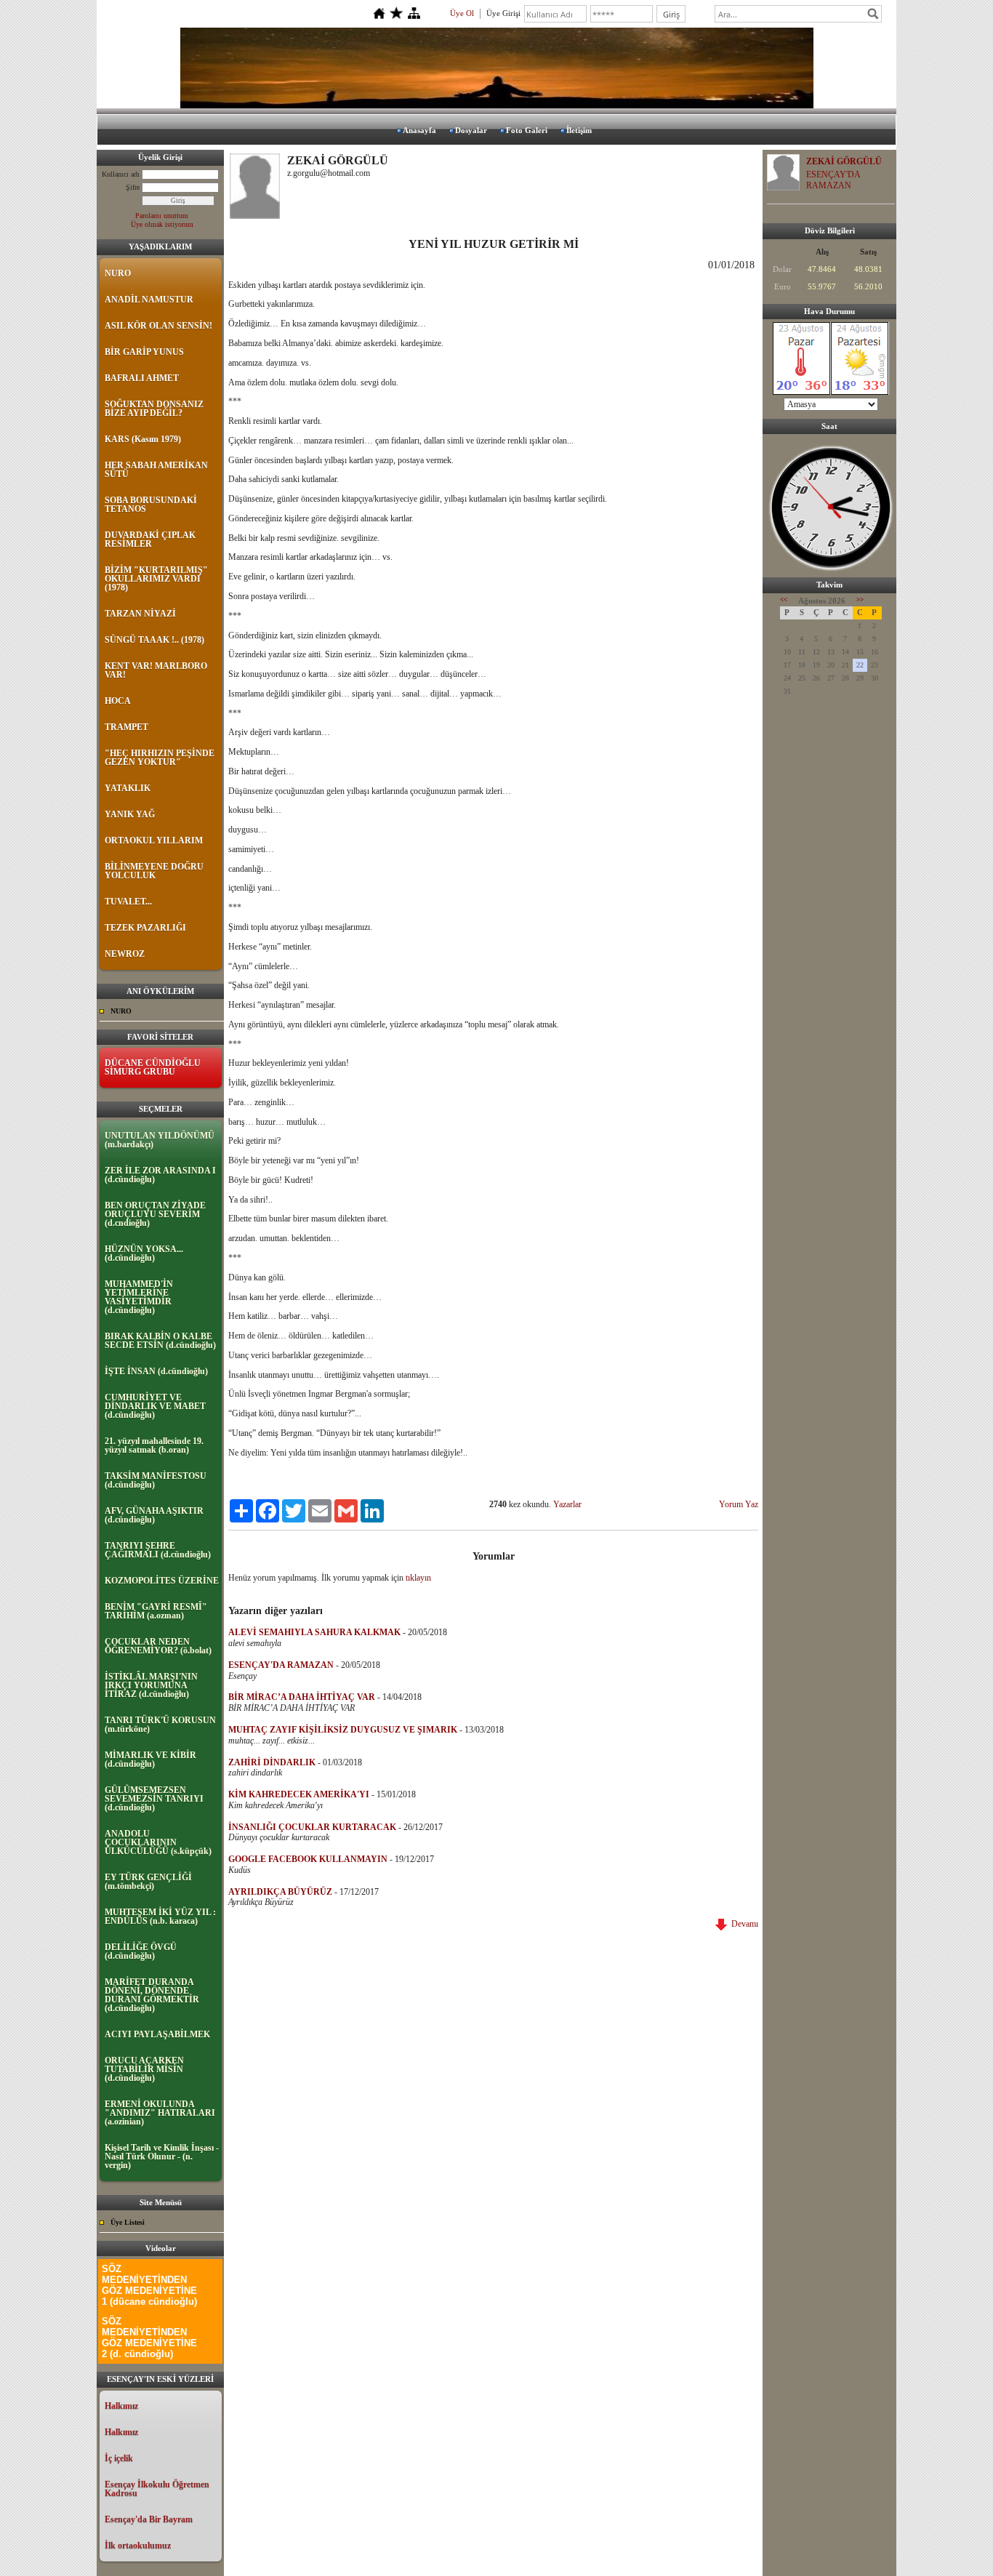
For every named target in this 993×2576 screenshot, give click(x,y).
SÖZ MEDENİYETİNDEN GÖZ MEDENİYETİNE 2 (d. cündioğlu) (149, 2338)
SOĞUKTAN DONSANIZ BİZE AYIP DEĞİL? (154, 409)
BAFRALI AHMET (142, 378)
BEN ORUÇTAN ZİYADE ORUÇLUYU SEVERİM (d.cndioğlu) (155, 1214)
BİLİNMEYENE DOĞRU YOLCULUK (154, 871)
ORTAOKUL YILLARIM (154, 840)
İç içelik (119, 2458)
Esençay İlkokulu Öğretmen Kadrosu (157, 2489)
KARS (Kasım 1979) (143, 439)
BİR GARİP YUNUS (144, 352)
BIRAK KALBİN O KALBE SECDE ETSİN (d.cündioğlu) (160, 1341)
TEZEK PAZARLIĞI (145, 928)
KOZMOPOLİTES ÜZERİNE (162, 1581)
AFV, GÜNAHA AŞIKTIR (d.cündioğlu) (154, 1515)
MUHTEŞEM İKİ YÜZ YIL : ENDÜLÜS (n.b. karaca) (160, 1917)
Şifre (133, 187)
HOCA (118, 701)
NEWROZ (125, 954)
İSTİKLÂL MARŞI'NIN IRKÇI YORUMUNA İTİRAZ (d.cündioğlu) (151, 1685)
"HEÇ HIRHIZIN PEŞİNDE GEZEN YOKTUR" (160, 758)
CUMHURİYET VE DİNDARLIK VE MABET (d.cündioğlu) (155, 1406)
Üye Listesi (128, 2222)
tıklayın (418, 1578)
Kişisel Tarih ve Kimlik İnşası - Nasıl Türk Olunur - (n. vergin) (162, 2156)
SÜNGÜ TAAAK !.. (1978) (154, 640)
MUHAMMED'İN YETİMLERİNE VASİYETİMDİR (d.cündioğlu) (139, 1297)
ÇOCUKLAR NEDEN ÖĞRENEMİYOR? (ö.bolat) (158, 1646)
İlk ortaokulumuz (138, 2545)
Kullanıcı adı (121, 174)
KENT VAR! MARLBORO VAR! (156, 670)
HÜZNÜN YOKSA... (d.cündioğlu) (144, 1253)
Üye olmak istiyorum (162, 224)
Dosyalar (471, 130)
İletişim (579, 130)
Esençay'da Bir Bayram (149, 2519)
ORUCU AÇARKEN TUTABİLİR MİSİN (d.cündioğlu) (144, 2069)
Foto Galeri (527, 130)
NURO (118, 273)
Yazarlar (567, 1504)
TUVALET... (128, 902)
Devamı (743, 1924)
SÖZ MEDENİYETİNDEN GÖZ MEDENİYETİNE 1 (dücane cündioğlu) (149, 2285)
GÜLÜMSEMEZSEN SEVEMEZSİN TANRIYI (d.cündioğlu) (154, 1799)
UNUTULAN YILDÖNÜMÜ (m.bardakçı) (160, 1140)
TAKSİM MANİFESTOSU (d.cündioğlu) (156, 1480)
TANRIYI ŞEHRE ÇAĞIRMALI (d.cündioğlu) (158, 1550)
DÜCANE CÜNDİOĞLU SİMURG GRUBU (153, 1067)
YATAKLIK (128, 788)
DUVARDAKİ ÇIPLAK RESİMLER (150, 539)
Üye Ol (462, 13)
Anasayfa (419, 130)
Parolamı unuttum (162, 216)
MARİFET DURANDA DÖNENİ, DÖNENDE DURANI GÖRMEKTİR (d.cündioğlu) (152, 1995)
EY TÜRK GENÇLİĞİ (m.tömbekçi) (148, 1882)
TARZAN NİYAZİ (140, 614)
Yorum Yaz (739, 1504)
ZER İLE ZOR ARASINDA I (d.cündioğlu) (160, 1175)
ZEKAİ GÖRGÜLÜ (844, 161)
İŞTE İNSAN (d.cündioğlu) (156, 1371)
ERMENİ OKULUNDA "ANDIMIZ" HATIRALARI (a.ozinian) (160, 2113)
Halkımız (121, 2406)
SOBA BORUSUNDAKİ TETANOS (151, 505)
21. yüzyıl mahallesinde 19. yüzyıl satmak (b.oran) (154, 1445)
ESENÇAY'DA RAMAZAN (833, 180)
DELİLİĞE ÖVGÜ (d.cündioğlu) (141, 1951)
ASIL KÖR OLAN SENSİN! (158, 326)
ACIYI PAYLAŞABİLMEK (157, 2034)
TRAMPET (126, 727)
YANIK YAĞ (130, 814)
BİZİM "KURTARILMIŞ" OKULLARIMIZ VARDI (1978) (156, 579)
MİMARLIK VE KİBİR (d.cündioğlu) (150, 1760)
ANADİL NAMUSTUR (149, 300)
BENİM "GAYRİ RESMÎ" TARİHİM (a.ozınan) (156, 1611)
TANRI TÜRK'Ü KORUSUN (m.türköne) (160, 1725)
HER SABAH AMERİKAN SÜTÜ (156, 470)
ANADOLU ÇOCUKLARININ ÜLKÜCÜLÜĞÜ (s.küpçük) (158, 1842)
